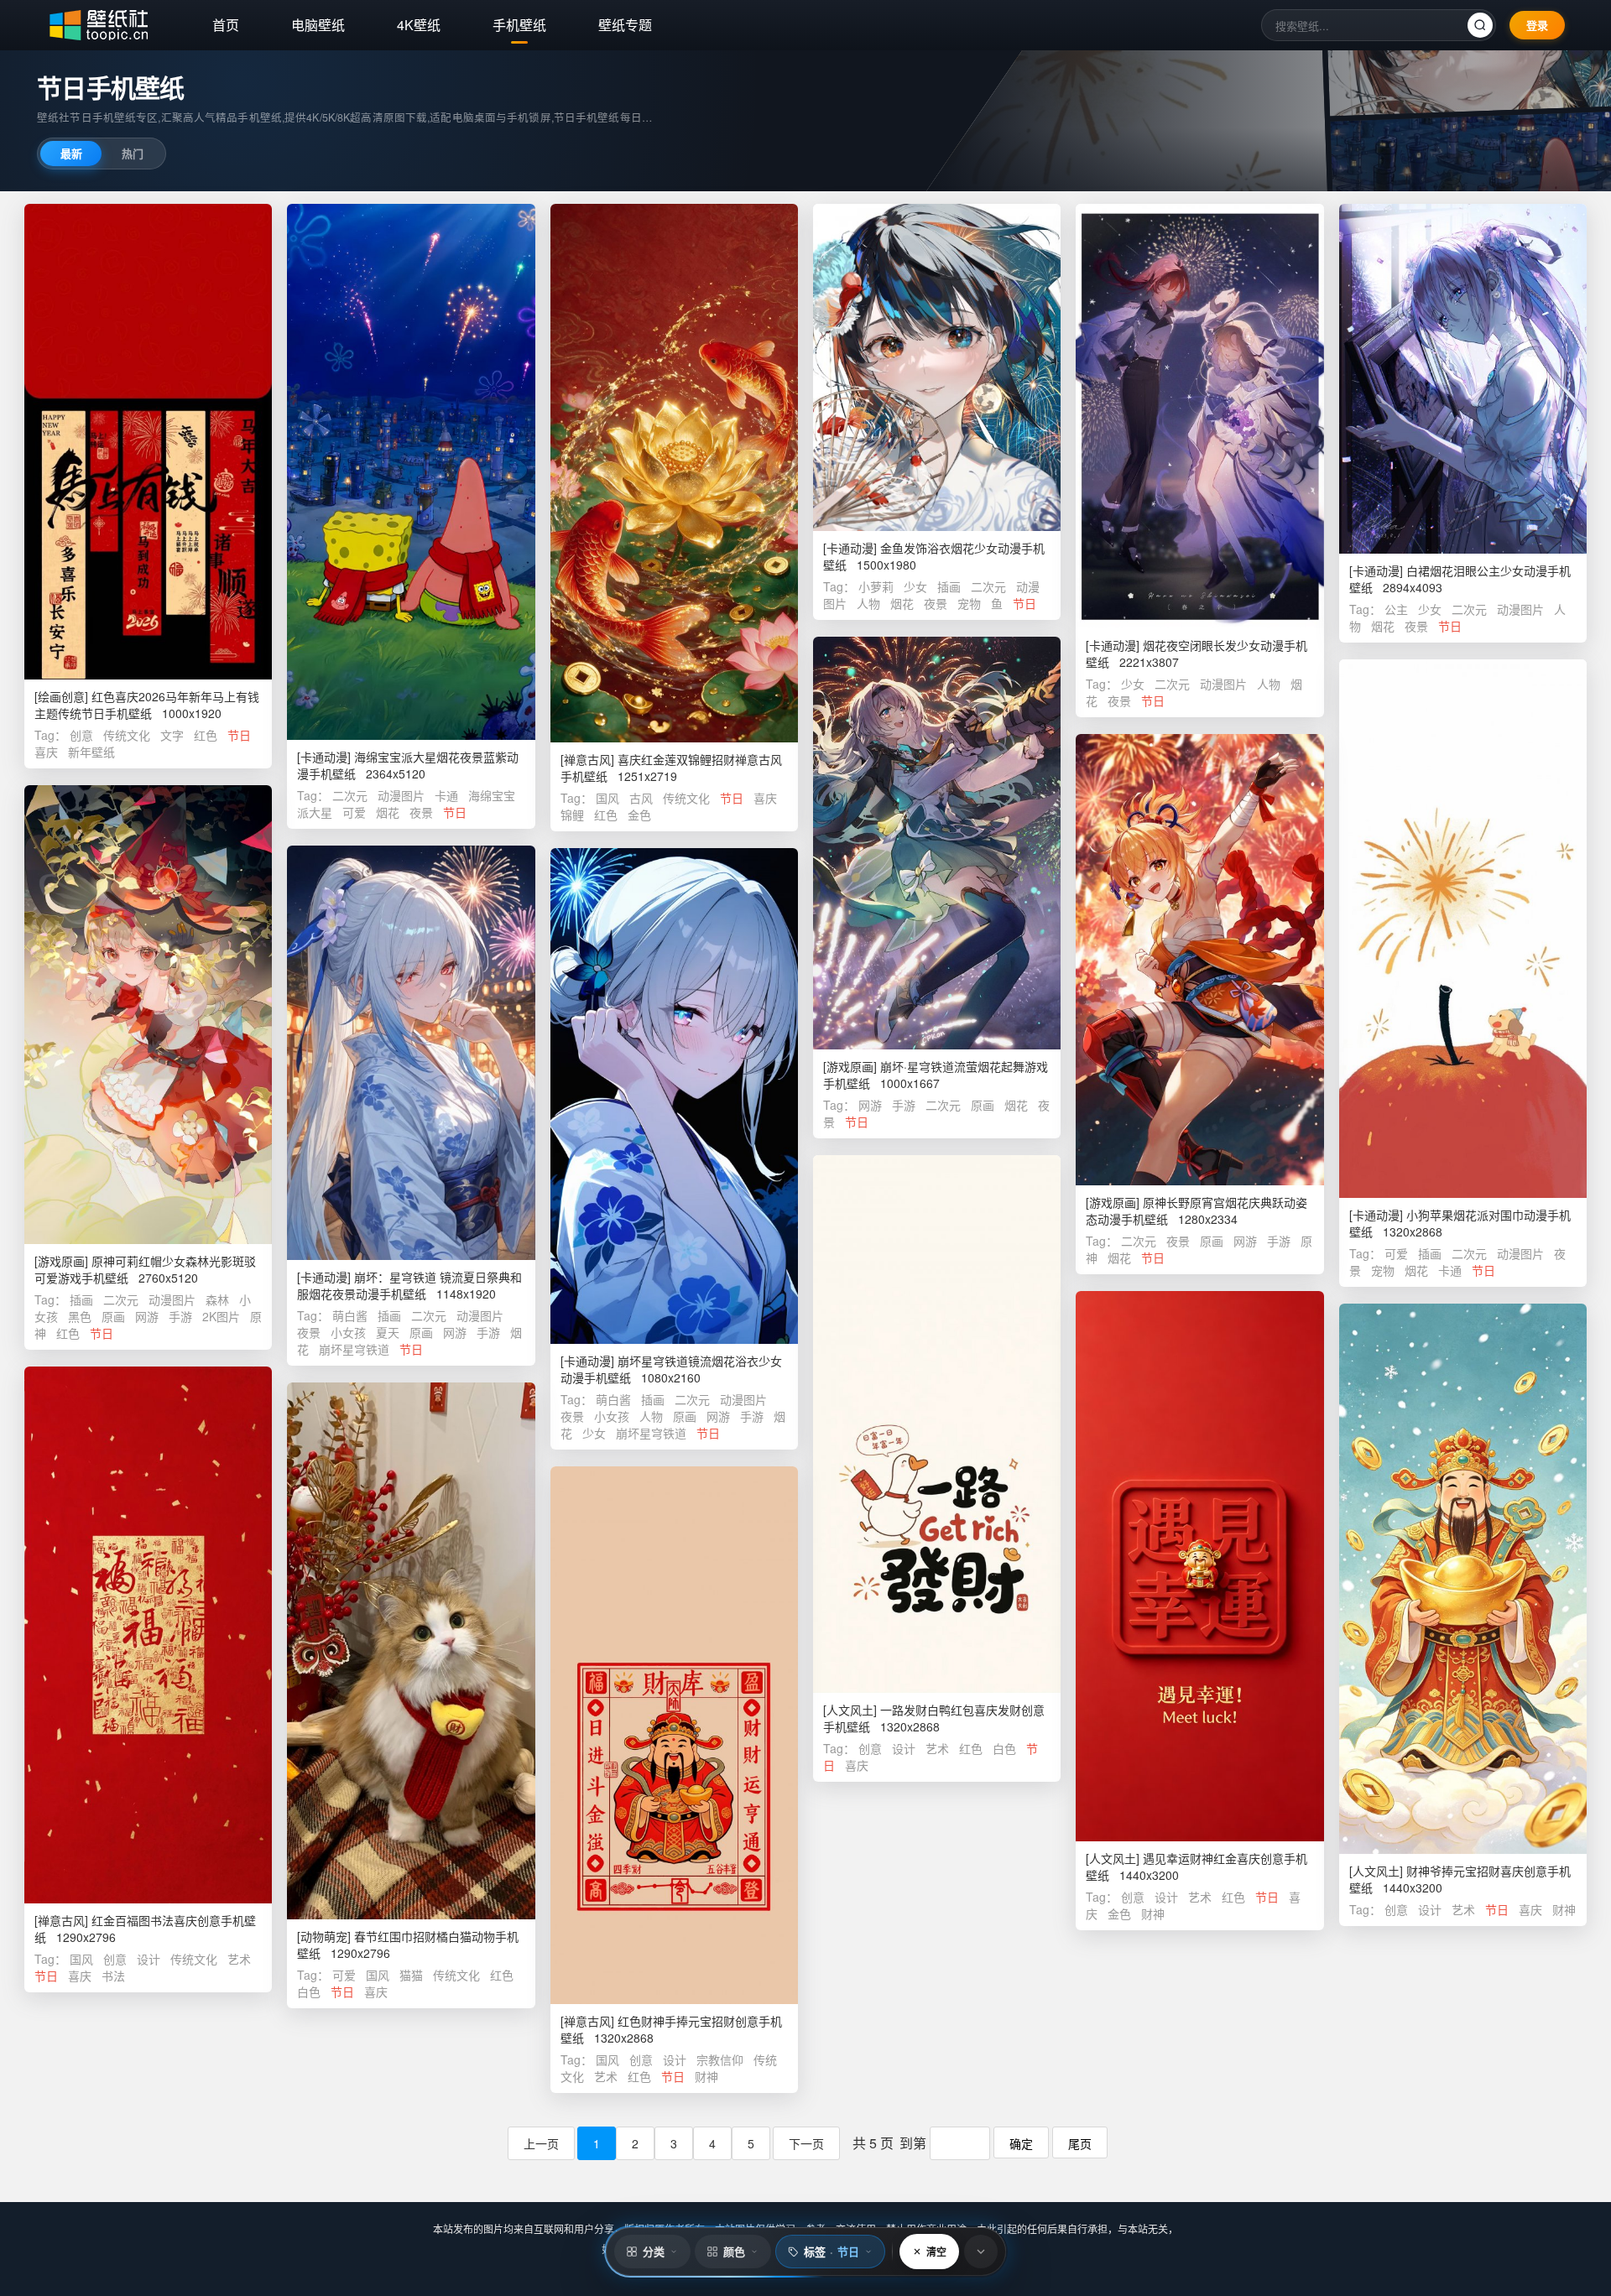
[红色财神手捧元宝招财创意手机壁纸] (674, 1735)
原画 (983, 1105)
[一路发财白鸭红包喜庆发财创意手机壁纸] (937, 1424)
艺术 (937, 1748)
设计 (904, 1748)
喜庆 (46, 752)
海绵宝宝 (492, 795)
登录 (1537, 25)
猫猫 (411, 1975)
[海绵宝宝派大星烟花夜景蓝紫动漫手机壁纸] (411, 472)
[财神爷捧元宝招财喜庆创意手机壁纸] (1463, 1579)
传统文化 (127, 735)
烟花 (388, 812)
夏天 (388, 1332)
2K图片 (221, 1316)
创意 (81, 735)
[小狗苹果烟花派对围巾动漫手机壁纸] (1463, 928)
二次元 (350, 795)
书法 (113, 1976)
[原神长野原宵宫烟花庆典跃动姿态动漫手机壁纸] (1199, 960)
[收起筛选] (981, 2252)
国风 (607, 798)
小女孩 (348, 1332)
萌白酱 (350, 1315)
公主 (1396, 609)
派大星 (315, 812)
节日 (239, 735)
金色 (639, 815)
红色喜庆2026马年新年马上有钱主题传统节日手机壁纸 (147, 705)
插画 (949, 586)
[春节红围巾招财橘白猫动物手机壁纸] (411, 1651)
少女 (915, 586)
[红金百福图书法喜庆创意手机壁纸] (148, 1635)
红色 (206, 735)
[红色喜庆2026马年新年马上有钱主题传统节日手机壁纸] (148, 442)
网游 (870, 1105)
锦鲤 (572, 815)
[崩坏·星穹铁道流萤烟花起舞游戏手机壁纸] (937, 843)
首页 (226, 25)
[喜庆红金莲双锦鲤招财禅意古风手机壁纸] (674, 473)
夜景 (421, 812)
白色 (1004, 1748)
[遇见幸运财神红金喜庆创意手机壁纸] (1199, 1566)
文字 (172, 735)
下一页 (806, 2143)
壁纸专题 (625, 25)
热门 (133, 153)
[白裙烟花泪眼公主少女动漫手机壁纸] (1463, 379)
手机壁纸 (519, 25)
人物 (868, 603)
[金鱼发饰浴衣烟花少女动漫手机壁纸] (937, 367)
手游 (904, 1105)
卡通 (446, 795)
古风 (641, 798)
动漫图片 (401, 795)
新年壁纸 (91, 752)
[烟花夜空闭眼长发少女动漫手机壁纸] (1199, 416)
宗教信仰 (720, 2059)
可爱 (354, 812)
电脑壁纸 (318, 25)
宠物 (969, 603)
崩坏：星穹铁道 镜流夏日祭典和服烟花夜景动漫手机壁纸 (409, 1285)
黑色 (80, 1316)
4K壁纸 (419, 25)
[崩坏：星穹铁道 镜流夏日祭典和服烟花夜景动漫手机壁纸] (411, 1053)
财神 (1153, 1913)
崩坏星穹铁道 (356, 1349)
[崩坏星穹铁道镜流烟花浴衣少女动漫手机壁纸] (674, 1096)
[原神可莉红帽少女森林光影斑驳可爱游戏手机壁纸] (148, 1015)
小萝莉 (876, 586)
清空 (936, 2252)
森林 (217, 1299)
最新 (71, 153)
